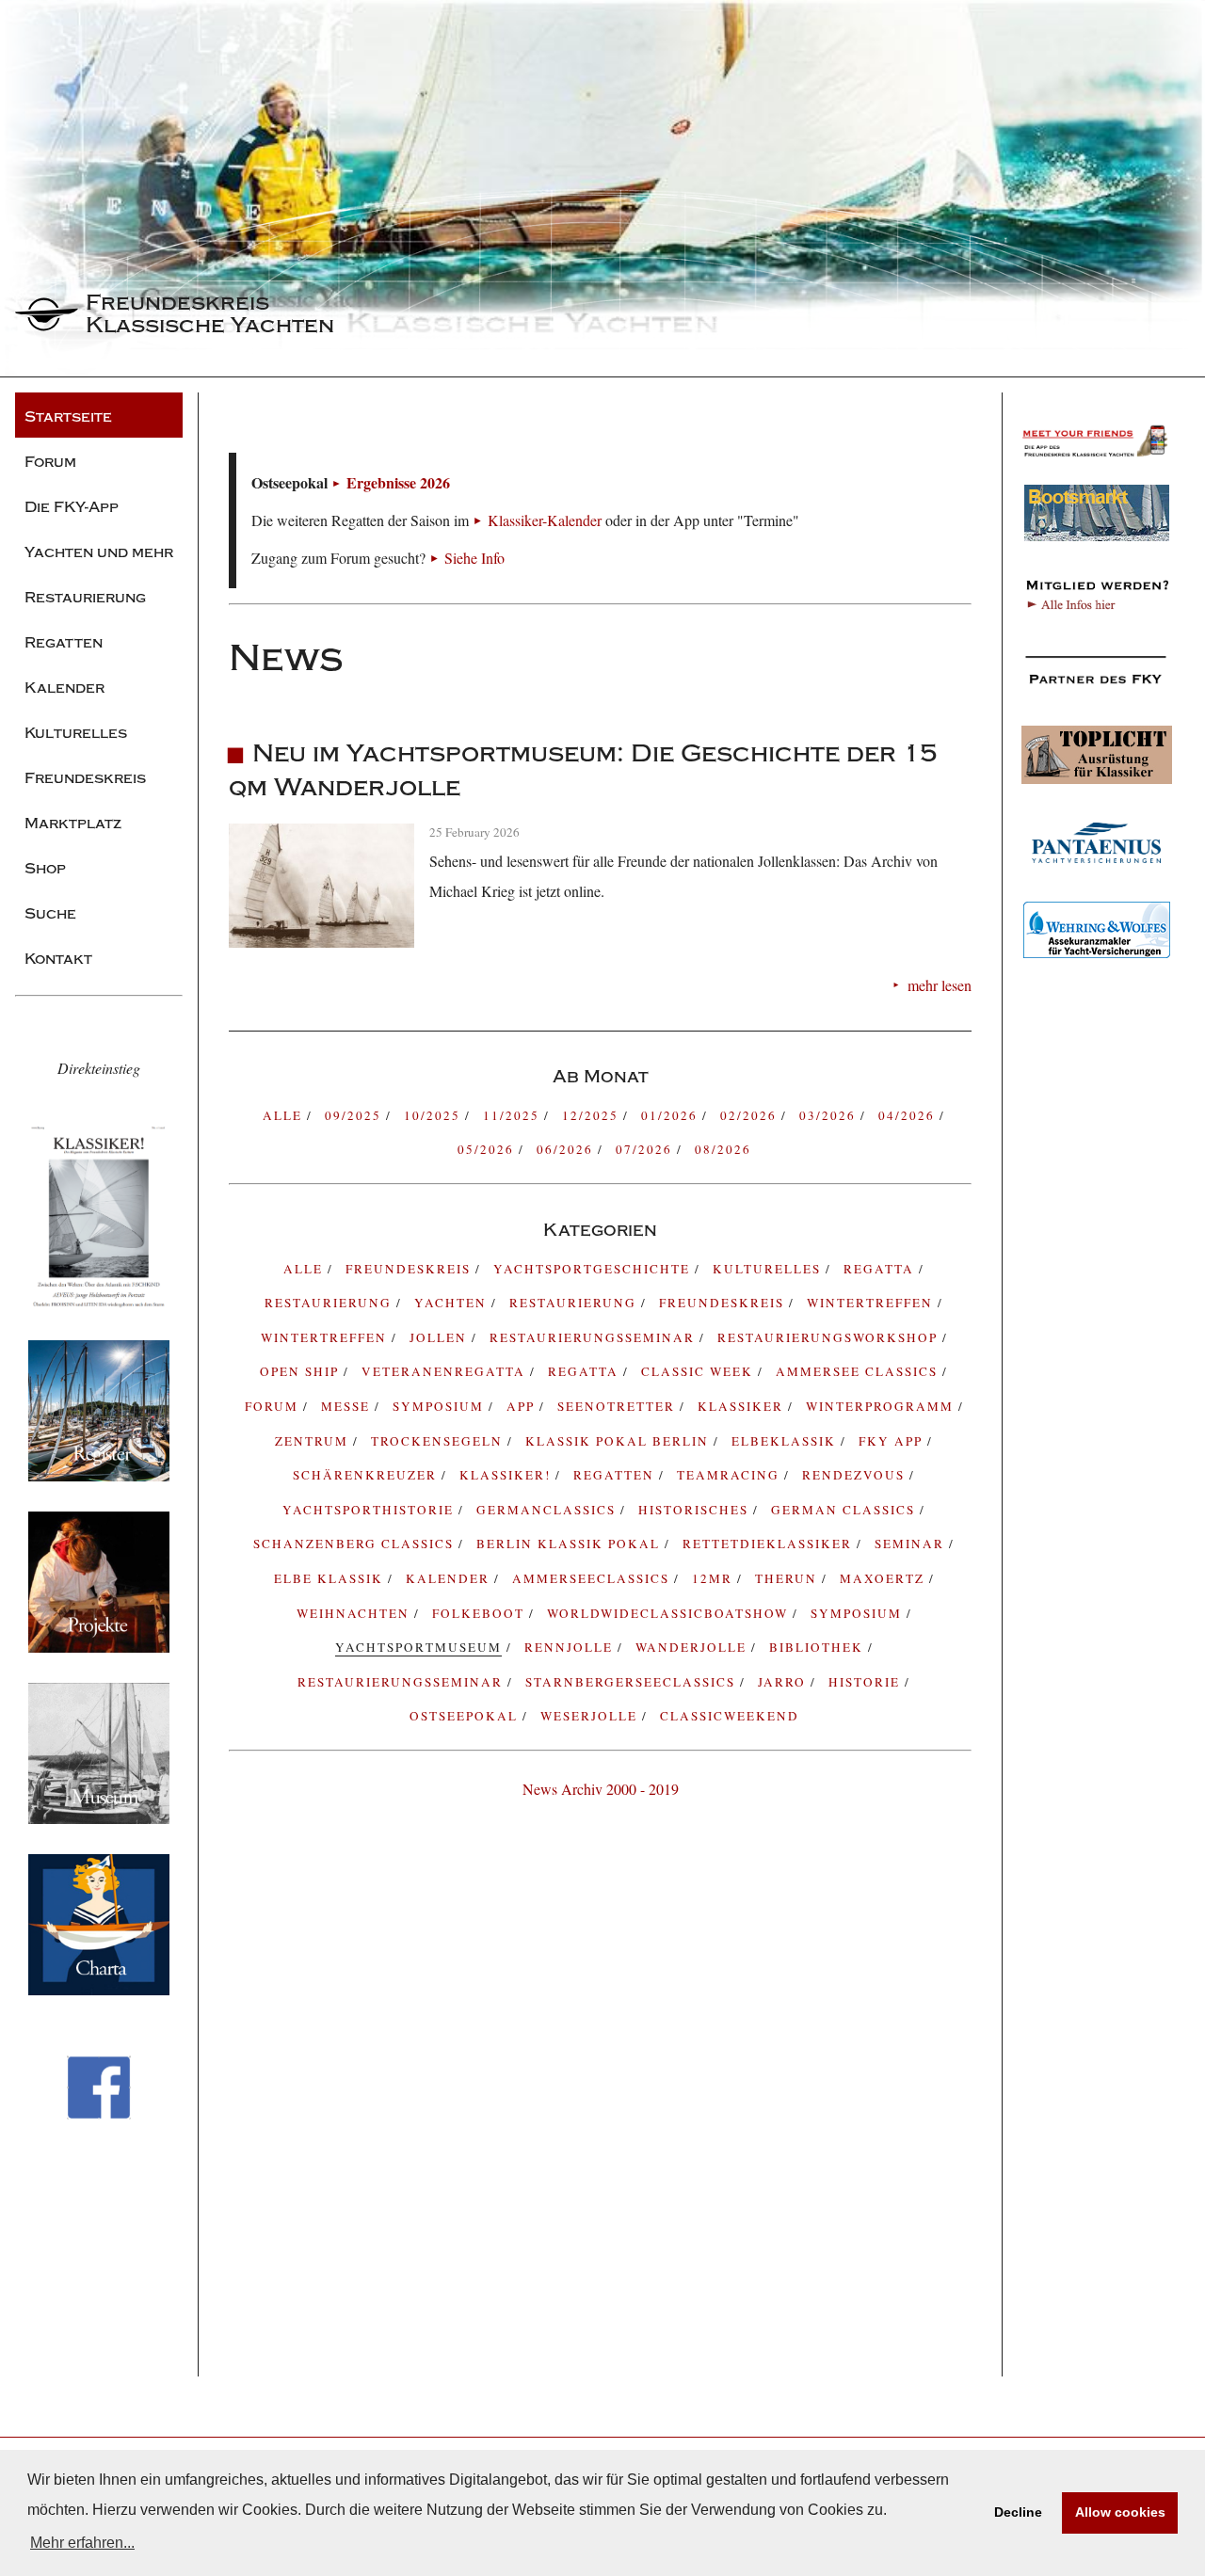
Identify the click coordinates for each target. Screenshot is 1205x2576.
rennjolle (571, 1647)
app (523, 1406)
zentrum (314, 1441)
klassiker (743, 1406)
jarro (784, 1682)
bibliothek (819, 1647)
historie (867, 1682)
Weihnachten (355, 1613)
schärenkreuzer (367, 1475)
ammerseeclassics (593, 1578)
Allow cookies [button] (1120, 2512)
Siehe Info (474, 558)
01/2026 (672, 1115)
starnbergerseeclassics (633, 1682)
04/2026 (909, 1115)
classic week (699, 1371)
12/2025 (593, 1115)
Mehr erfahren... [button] (82, 2543)
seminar (912, 1544)
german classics (845, 1510)
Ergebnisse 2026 (398, 482)
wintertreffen (326, 1337)
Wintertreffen (872, 1303)
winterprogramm (882, 1406)
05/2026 (488, 1149)
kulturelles (769, 1269)
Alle (285, 1115)
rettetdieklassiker (770, 1544)
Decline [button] (1018, 2512)
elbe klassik (331, 1578)
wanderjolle (693, 1647)
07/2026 (646, 1149)
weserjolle (591, 1716)
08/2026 (723, 1149)
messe (348, 1406)
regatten (616, 1475)
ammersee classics (859, 1371)
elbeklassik (786, 1441)
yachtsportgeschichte (594, 1269)
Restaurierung (575, 1303)
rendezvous (856, 1475)
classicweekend (730, 1716)
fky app (893, 1441)
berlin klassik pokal (570, 1544)
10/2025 (434, 1115)
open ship (302, 1371)
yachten (453, 1303)
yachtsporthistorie (370, 1510)
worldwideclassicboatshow (670, 1613)
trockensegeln (439, 1441)
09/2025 (355, 1115)
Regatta (586, 1371)
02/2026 (751, 1115)
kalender (450, 1578)
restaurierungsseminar (402, 1682)
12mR (715, 1578)
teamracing (731, 1475)
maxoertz (884, 1578)
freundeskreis (410, 1269)
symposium (441, 1406)
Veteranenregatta (446, 1371)
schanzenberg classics (356, 1544)
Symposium (859, 1613)
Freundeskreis (724, 1303)
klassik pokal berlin (619, 1441)
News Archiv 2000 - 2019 (601, 1789)
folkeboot (481, 1613)
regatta (881, 1269)
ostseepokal (466, 1716)
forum (274, 1406)
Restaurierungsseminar (594, 1337)
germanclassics (548, 1510)
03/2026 (830, 1115)
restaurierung (330, 1303)
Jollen (441, 1337)
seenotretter (619, 1406)
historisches (696, 1510)
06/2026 (567, 1149)
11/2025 (514, 1115)
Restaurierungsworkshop (830, 1337)
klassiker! (507, 1475)
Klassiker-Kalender (545, 520)
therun (788, 1578)
